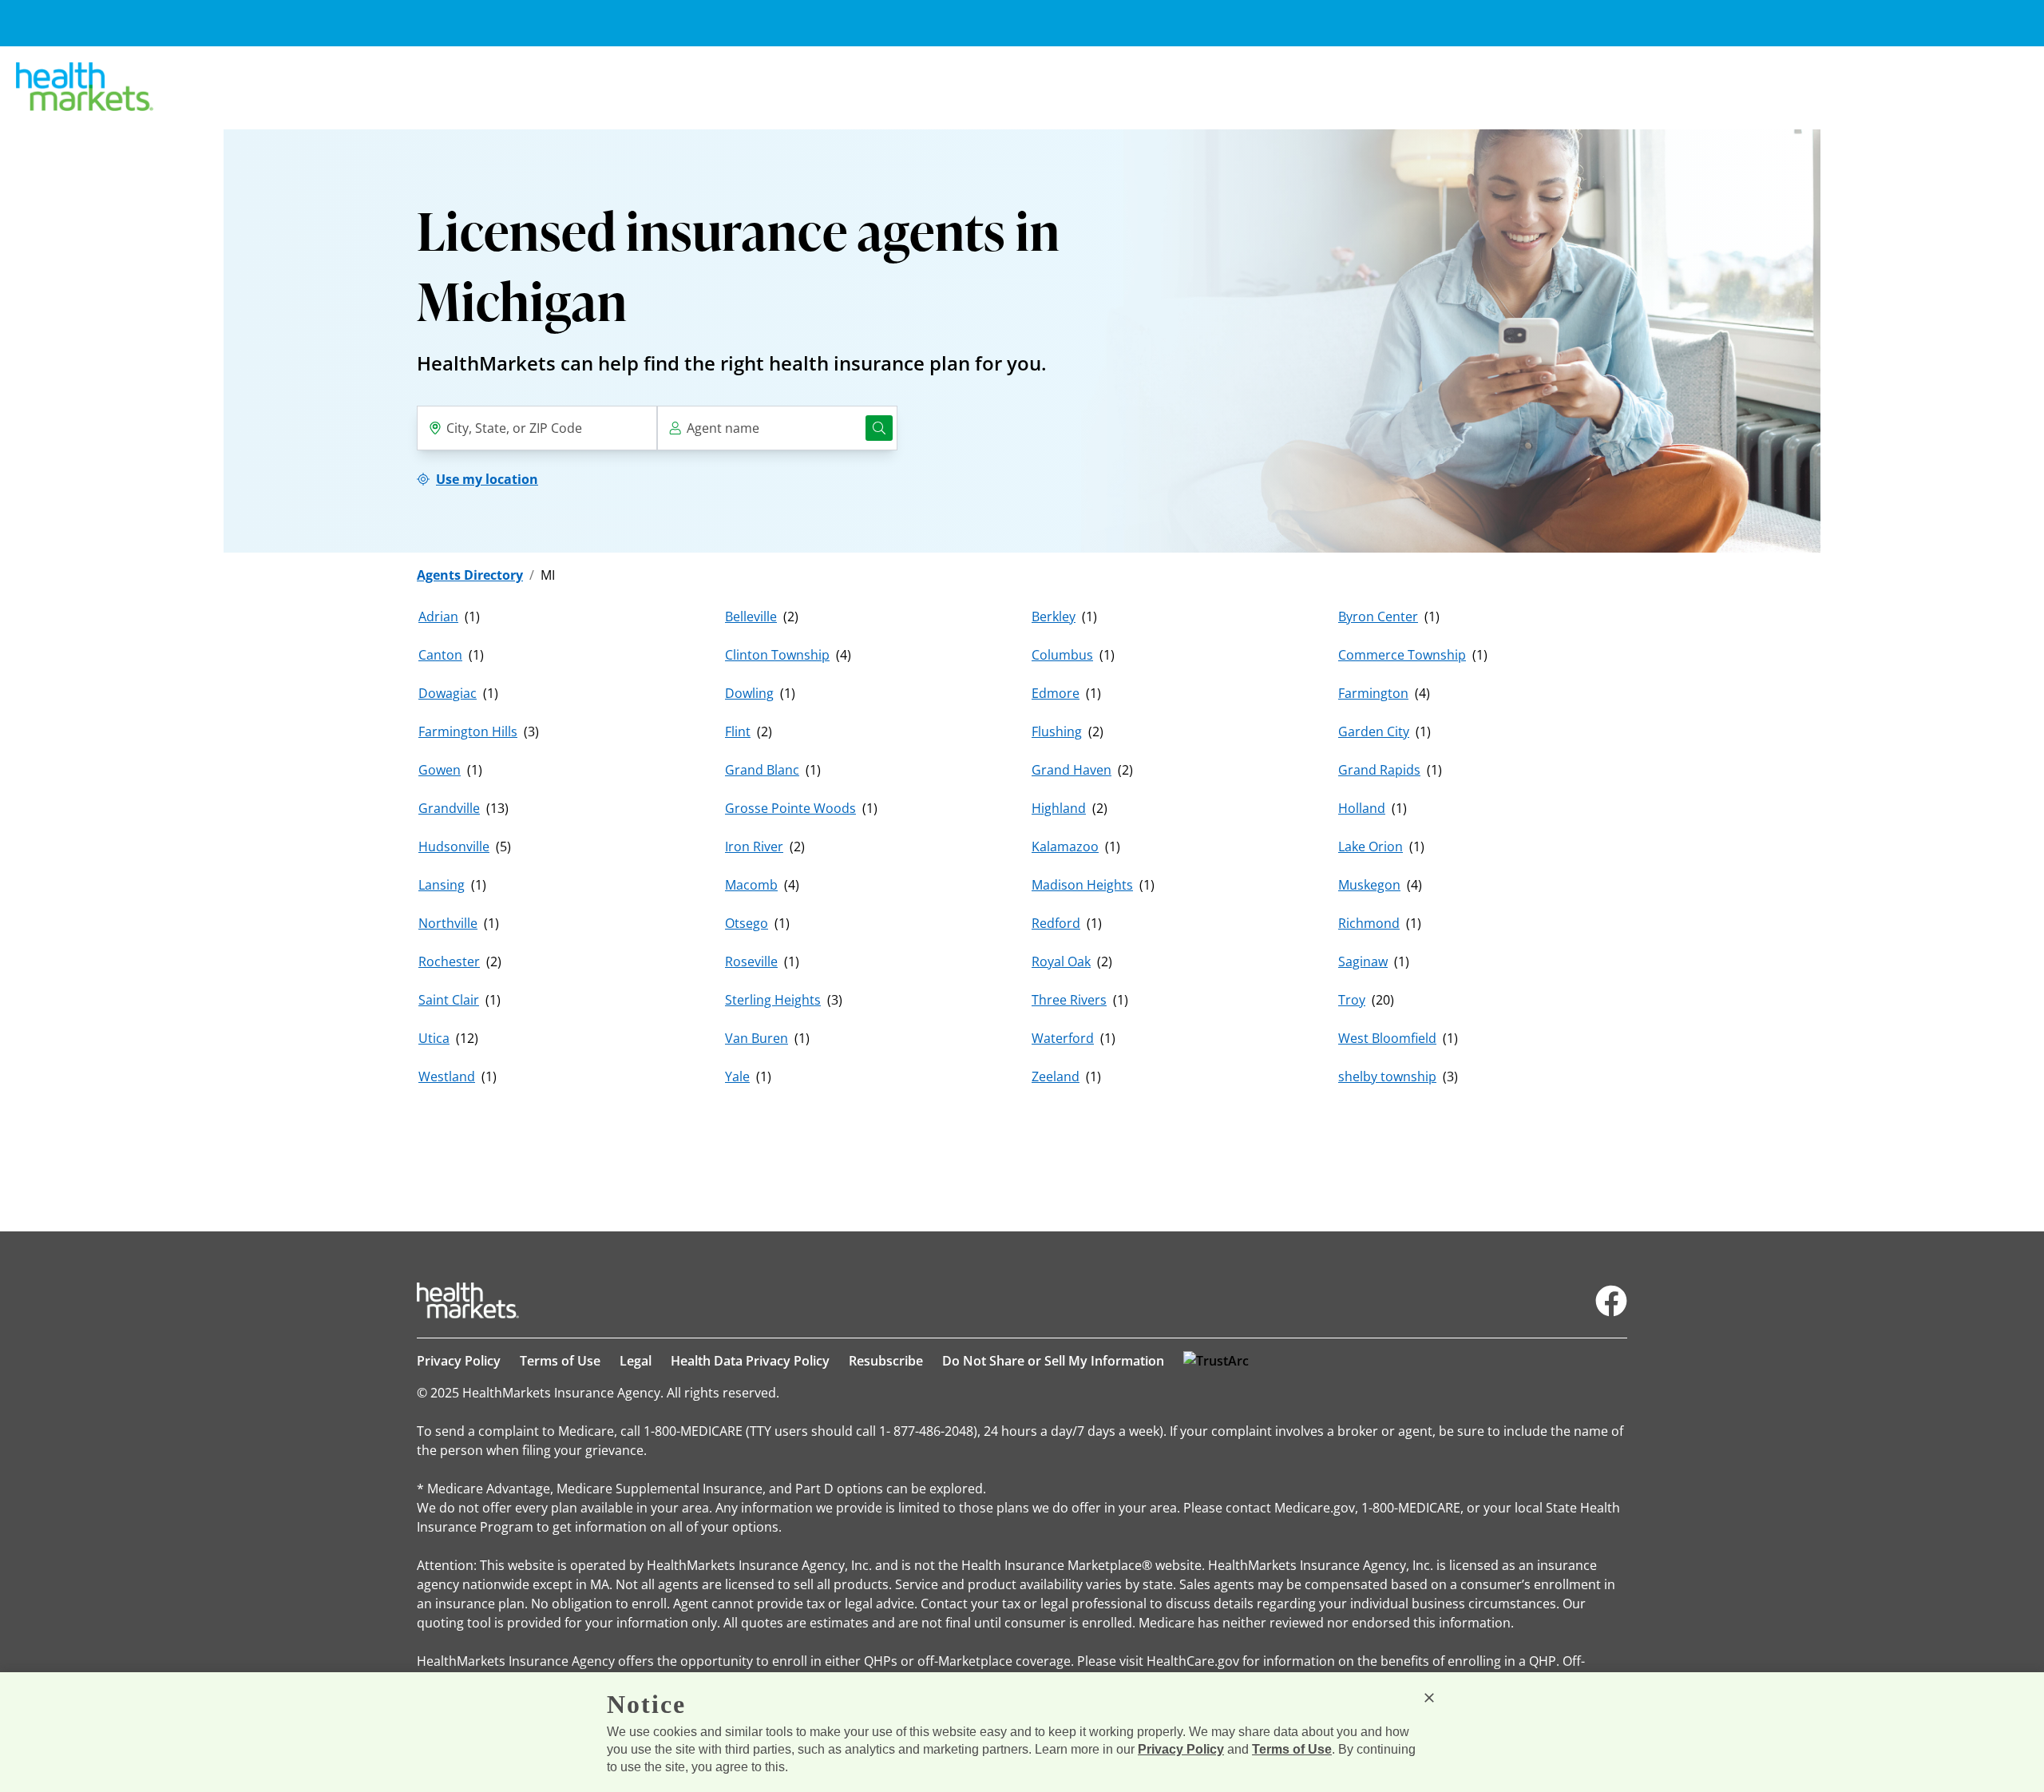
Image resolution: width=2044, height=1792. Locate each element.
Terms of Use (560, 1361)
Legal (636, 1361)
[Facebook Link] (1611, 1301)
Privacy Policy (459, 1361)
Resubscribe (886, 1361)
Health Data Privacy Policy (750, 1361)
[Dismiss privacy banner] (1429, 1698)
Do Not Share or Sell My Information (1053, 1361)
